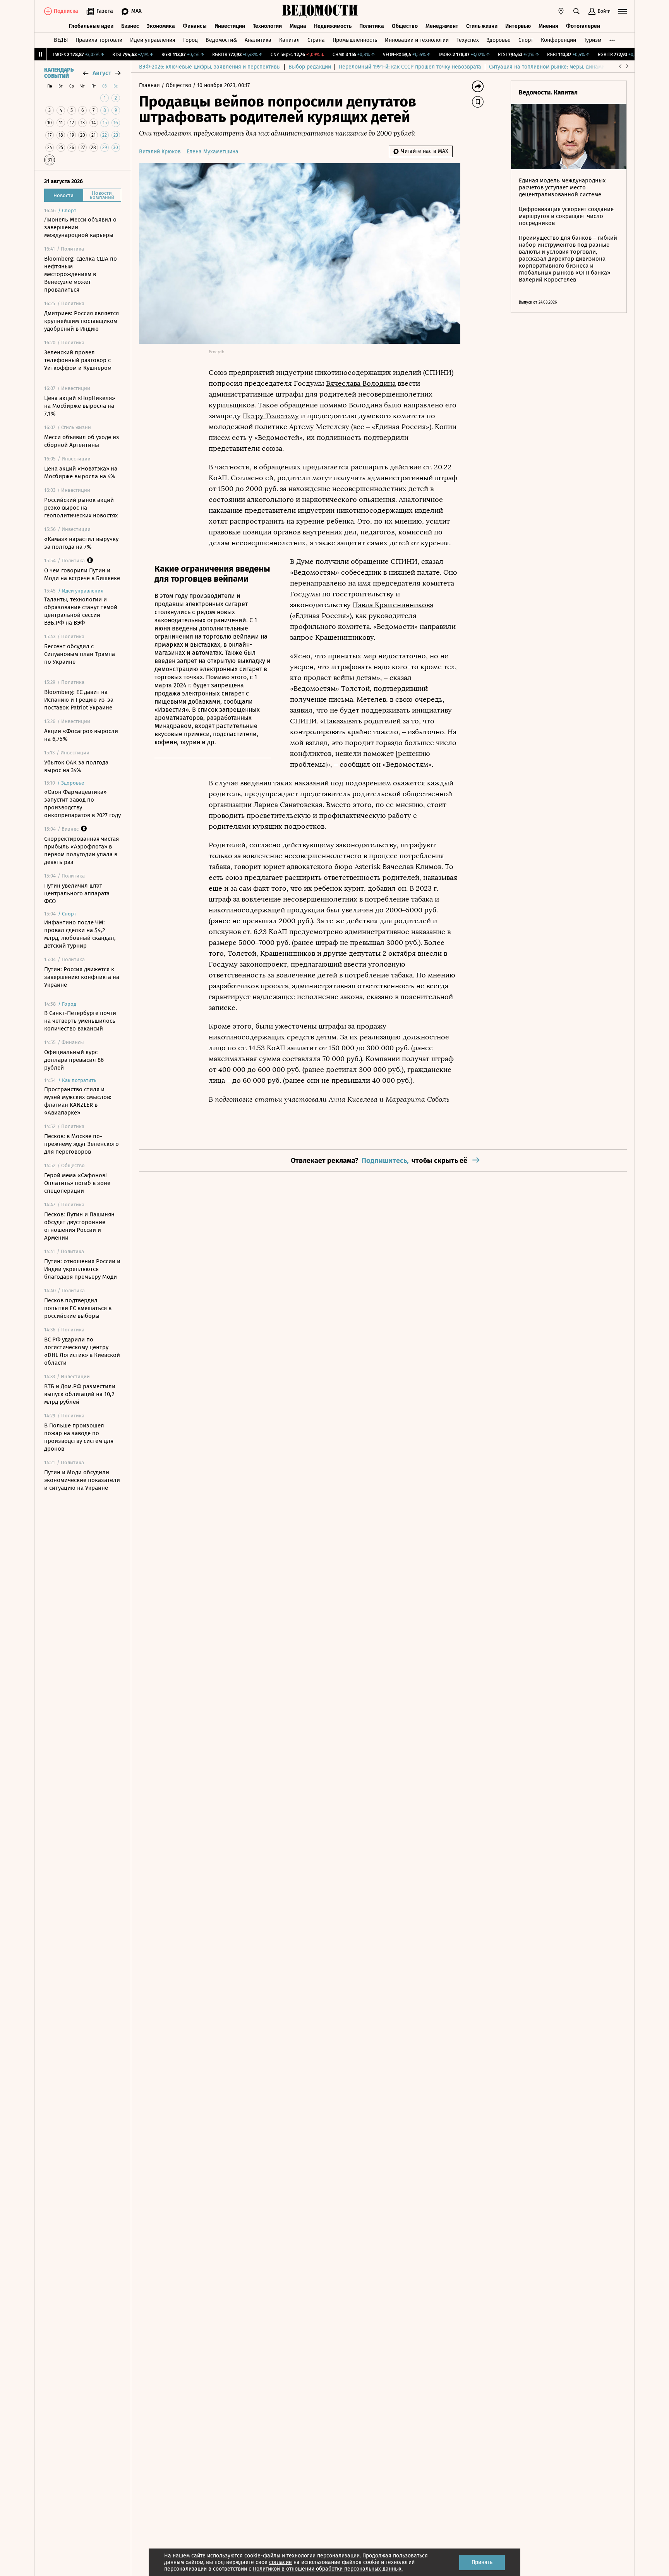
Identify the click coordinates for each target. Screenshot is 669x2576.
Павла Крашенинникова (393, 605)
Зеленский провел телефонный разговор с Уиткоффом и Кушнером (78, 360)
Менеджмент (442, 26)
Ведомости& (221, 40)
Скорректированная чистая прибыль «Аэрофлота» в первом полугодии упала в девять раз (81, 850)
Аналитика (258, 40)
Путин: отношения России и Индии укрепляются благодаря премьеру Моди (82, 1269)
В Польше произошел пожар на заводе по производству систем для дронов (79, 1437)
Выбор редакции (310, 67)
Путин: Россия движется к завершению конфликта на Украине (82, 977)
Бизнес (130, 26)
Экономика (161, 26)
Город (190, 40)
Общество (405, 26)
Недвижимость (333, 26)
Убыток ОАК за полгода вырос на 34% (76, 766)
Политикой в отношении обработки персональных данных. (328, 2569)
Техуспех (468, 40)
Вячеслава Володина (361, 383)
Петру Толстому (271, 416)
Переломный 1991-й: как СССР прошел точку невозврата (410, 67)
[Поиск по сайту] (576, 11)
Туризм (593, 40)
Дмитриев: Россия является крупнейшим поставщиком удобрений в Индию (81, 321)
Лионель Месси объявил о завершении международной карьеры (80, 227)
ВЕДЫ (61, 40)
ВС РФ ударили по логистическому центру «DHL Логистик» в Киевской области (82, 1351)
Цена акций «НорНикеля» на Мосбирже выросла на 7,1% (80, 406)
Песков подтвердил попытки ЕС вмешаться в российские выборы (78, 1308)
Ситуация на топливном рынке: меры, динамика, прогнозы (563, 67)
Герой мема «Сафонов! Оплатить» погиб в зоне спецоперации (77, 1183)
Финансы (195, 26)
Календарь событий (59, 73)
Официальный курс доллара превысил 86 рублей (74, 1060)
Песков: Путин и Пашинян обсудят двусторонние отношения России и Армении (79, 1226)
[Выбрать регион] (561, 11)
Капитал (289, 40)
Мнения (548, 26)
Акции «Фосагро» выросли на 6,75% (81, 735)
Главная (150, 85)
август (102, 73)
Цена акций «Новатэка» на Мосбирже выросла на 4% (81, 472)
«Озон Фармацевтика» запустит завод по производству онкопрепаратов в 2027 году (82, 804)
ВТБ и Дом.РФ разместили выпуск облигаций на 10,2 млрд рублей (80, 1394)
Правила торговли (99, 40)
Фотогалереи (583, 26)
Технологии (267, 26)
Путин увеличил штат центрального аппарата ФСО (77, 893)
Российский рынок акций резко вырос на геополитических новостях (81, 508)
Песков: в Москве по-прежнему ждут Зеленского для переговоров (81, 1144)
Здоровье (499, 40)
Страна (316, 40)
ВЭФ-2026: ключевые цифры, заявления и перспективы (210, 67)
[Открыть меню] (623, 11)
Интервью (518, 26)
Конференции (558, 40)
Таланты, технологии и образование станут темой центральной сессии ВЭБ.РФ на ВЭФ (81, 611)
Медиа (298, 26)
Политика (372, 26)
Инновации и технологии (417, 40)
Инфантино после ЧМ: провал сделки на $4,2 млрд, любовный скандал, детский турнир (80, 934)
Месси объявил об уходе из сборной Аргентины (82, 441)
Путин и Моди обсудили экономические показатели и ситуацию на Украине (82, 1480)
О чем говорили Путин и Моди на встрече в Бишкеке (82, 574)
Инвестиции (230, 26)
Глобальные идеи (91, 26)
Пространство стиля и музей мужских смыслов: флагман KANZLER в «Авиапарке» (78, 1101)
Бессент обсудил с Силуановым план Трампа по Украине (80, 654)
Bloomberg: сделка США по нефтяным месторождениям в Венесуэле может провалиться (81, 274)
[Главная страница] (320, 11)
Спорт (526, 40)
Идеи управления (153, 40)
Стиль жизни (482, 26)
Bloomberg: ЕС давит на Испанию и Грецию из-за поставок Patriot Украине (79, 700)
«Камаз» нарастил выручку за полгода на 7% (81, 543)
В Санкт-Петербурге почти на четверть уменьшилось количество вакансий (80, 1021)
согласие (280, 2562)
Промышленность (355, 40)
